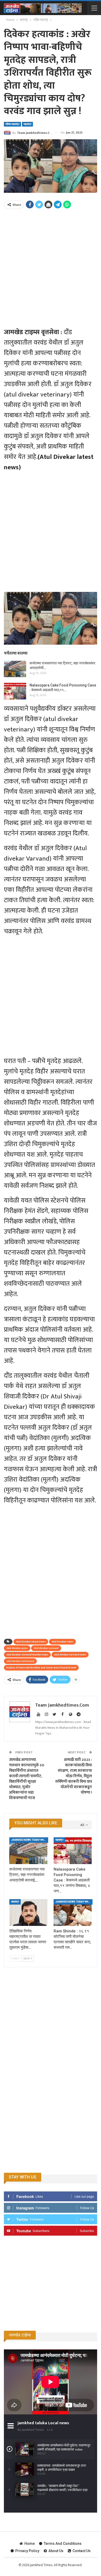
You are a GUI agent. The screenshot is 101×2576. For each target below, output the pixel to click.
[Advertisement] (51, 265)
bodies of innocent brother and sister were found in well (41, 1668)
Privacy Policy (27, 2551)
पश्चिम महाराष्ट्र (12, 124)
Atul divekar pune (17, 1648)
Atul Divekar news (62, 1642)
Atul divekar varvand (46, 1648)
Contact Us (82, 2551)
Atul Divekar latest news (31, 1642)
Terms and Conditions (63, 2544)
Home (30, 2544)
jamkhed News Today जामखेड (29, 1840)
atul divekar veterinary (20, 1661)
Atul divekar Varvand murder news (27, 1655)
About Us (56, 2551)
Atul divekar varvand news (70, 1655)
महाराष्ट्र (27, 124)
